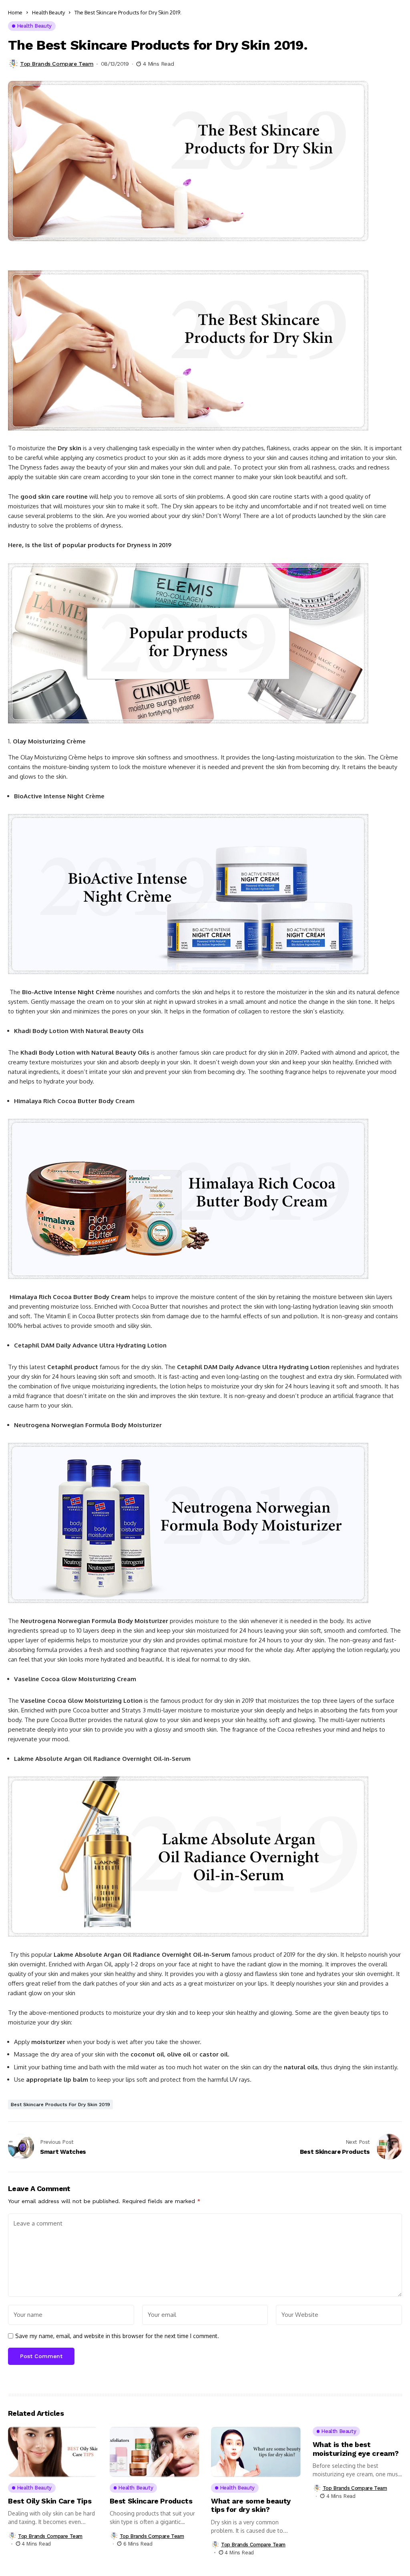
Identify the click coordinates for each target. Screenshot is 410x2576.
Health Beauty (48, 12)
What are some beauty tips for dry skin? (251, 2505)
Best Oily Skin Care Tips (50, 2501)
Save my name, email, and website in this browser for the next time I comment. (117, 2336)
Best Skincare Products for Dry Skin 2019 (60, 2105)
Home (15, 12)
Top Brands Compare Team (57, 64)
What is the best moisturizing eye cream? (356, 2449)
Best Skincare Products (151, 2501)
